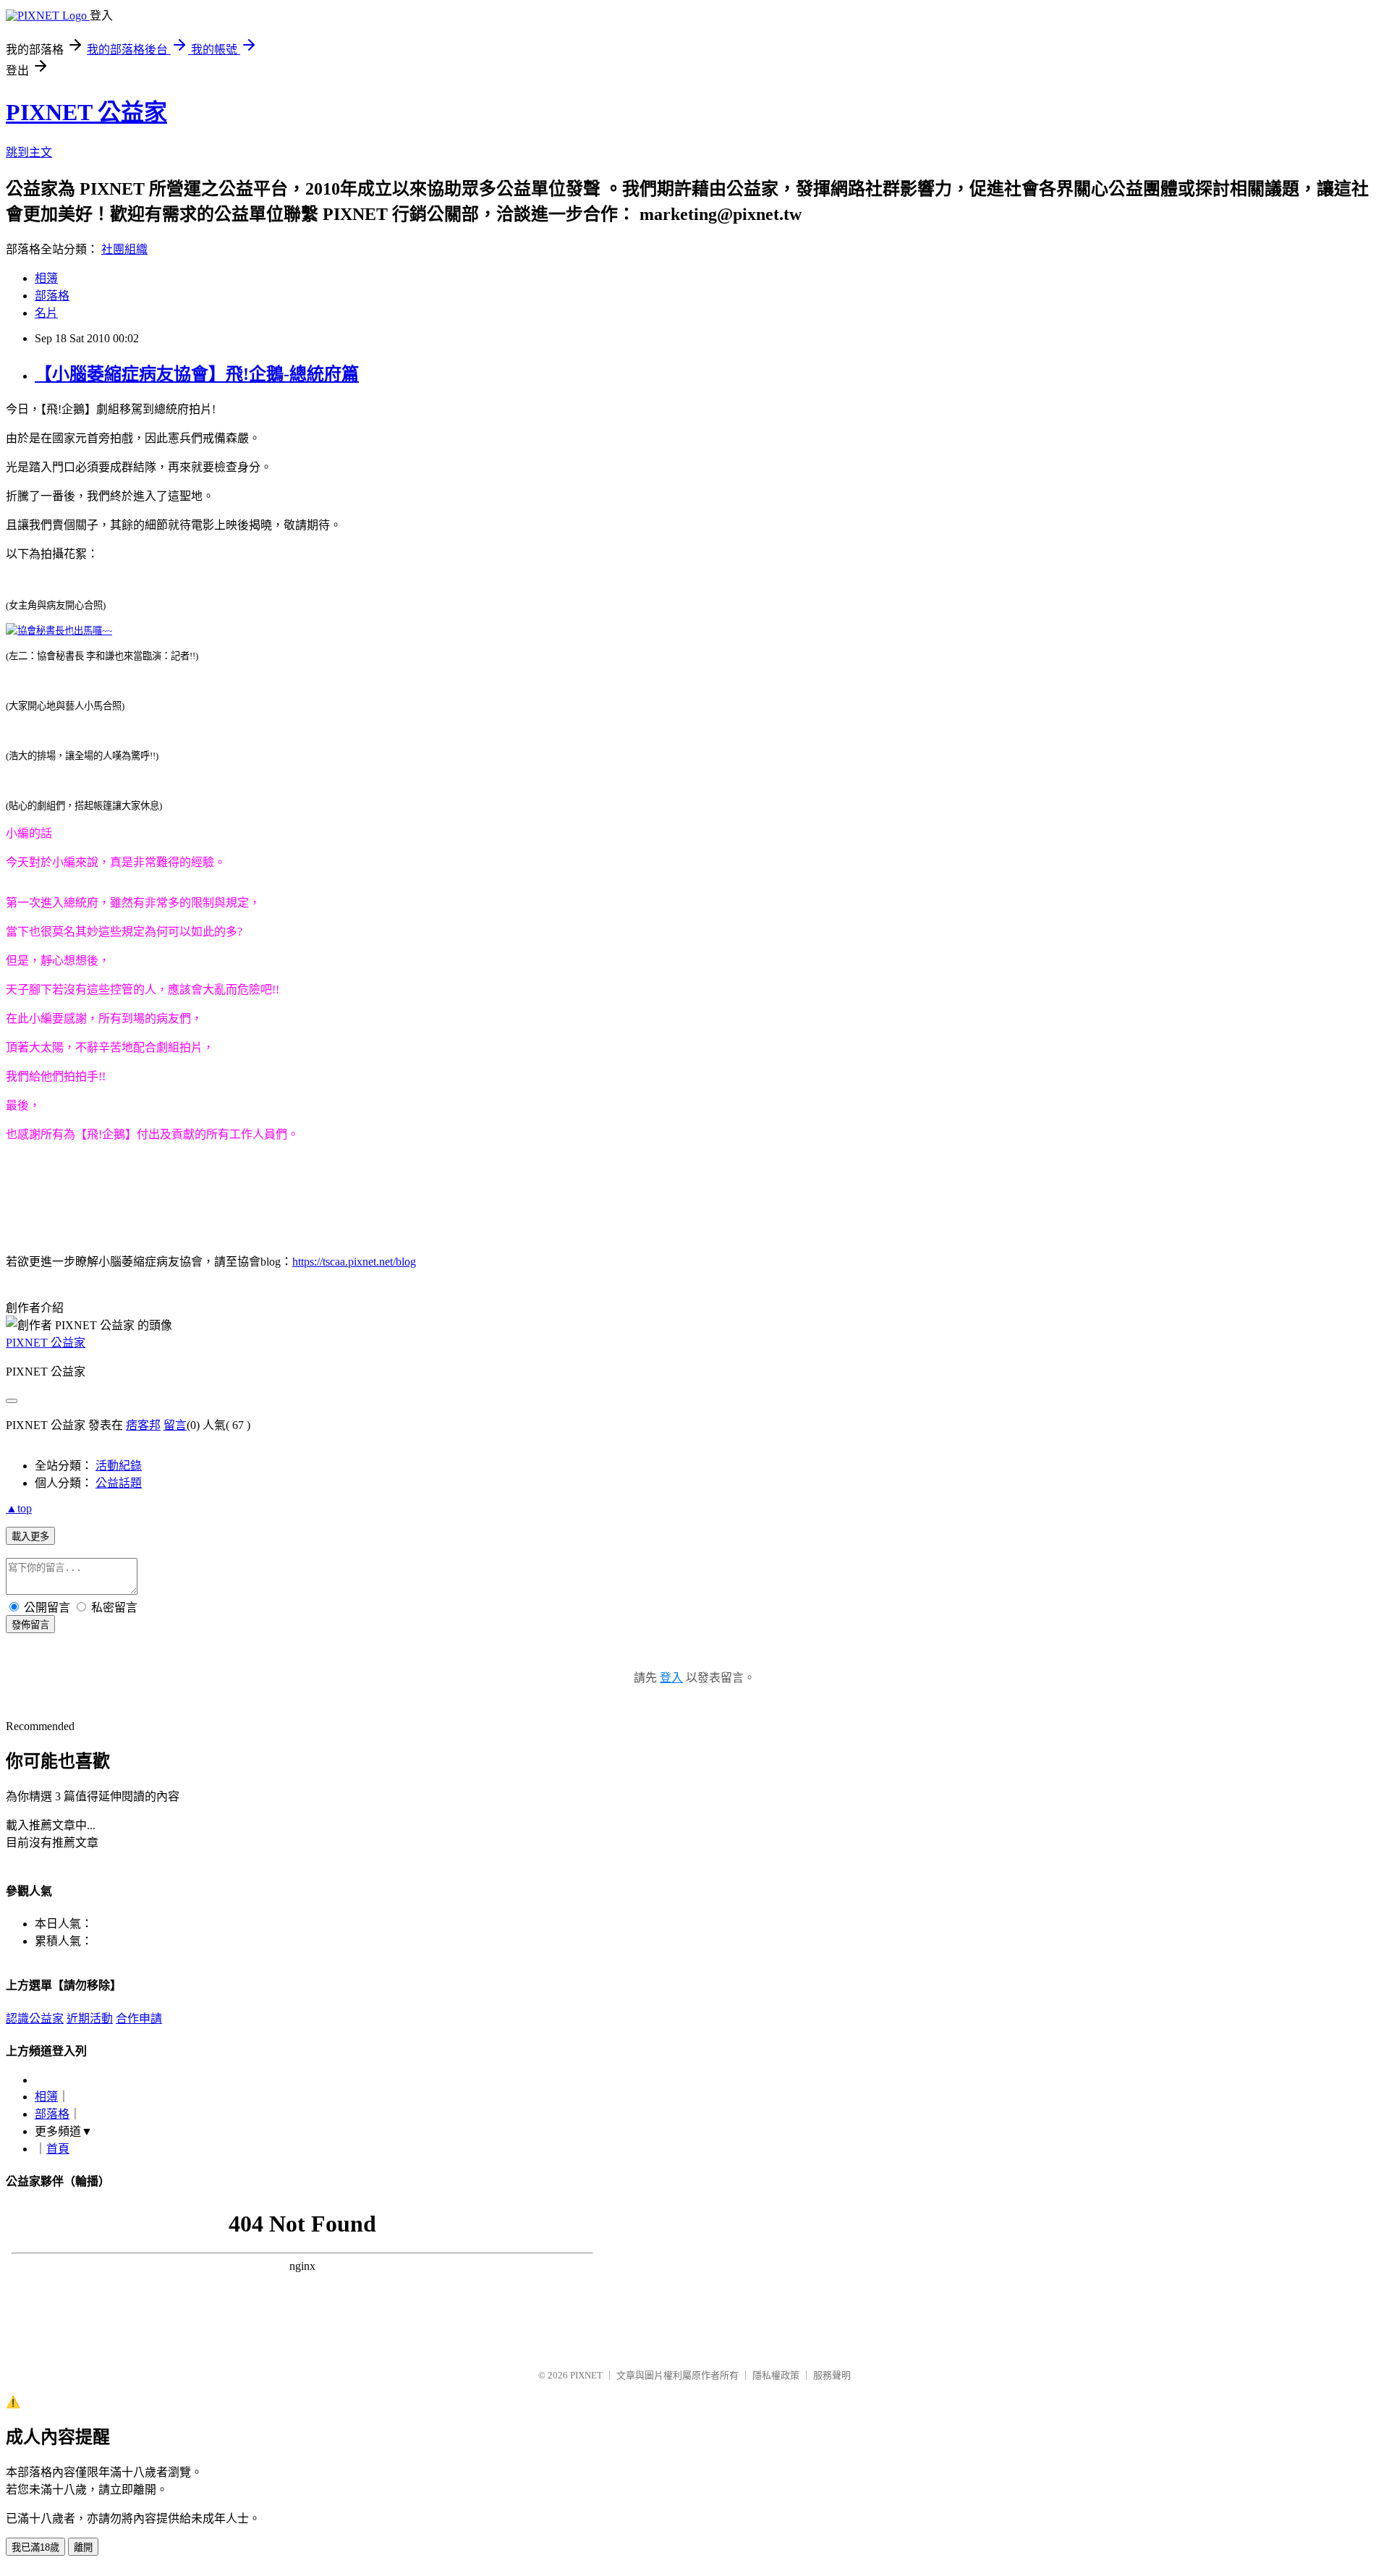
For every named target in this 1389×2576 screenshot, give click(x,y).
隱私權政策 (776, 2375)
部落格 (52, 296)
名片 (46, 313)
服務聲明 (832, 2375)
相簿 (46, 278)
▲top (19, 1508)
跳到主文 (29, 152)
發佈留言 (30, 1625)
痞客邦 (143, 1425)
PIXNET (586, 2375)
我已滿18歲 (35, 2547)
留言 (175, 1425)
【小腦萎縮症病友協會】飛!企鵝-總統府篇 (197, 374)
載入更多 (30, 1537)
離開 (83, 2547)
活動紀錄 (119, 1466)
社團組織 (124, 249)
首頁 (58, 2149)
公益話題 (119, 1483)
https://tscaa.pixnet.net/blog (354, 1262)
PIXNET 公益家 (86, 112)
